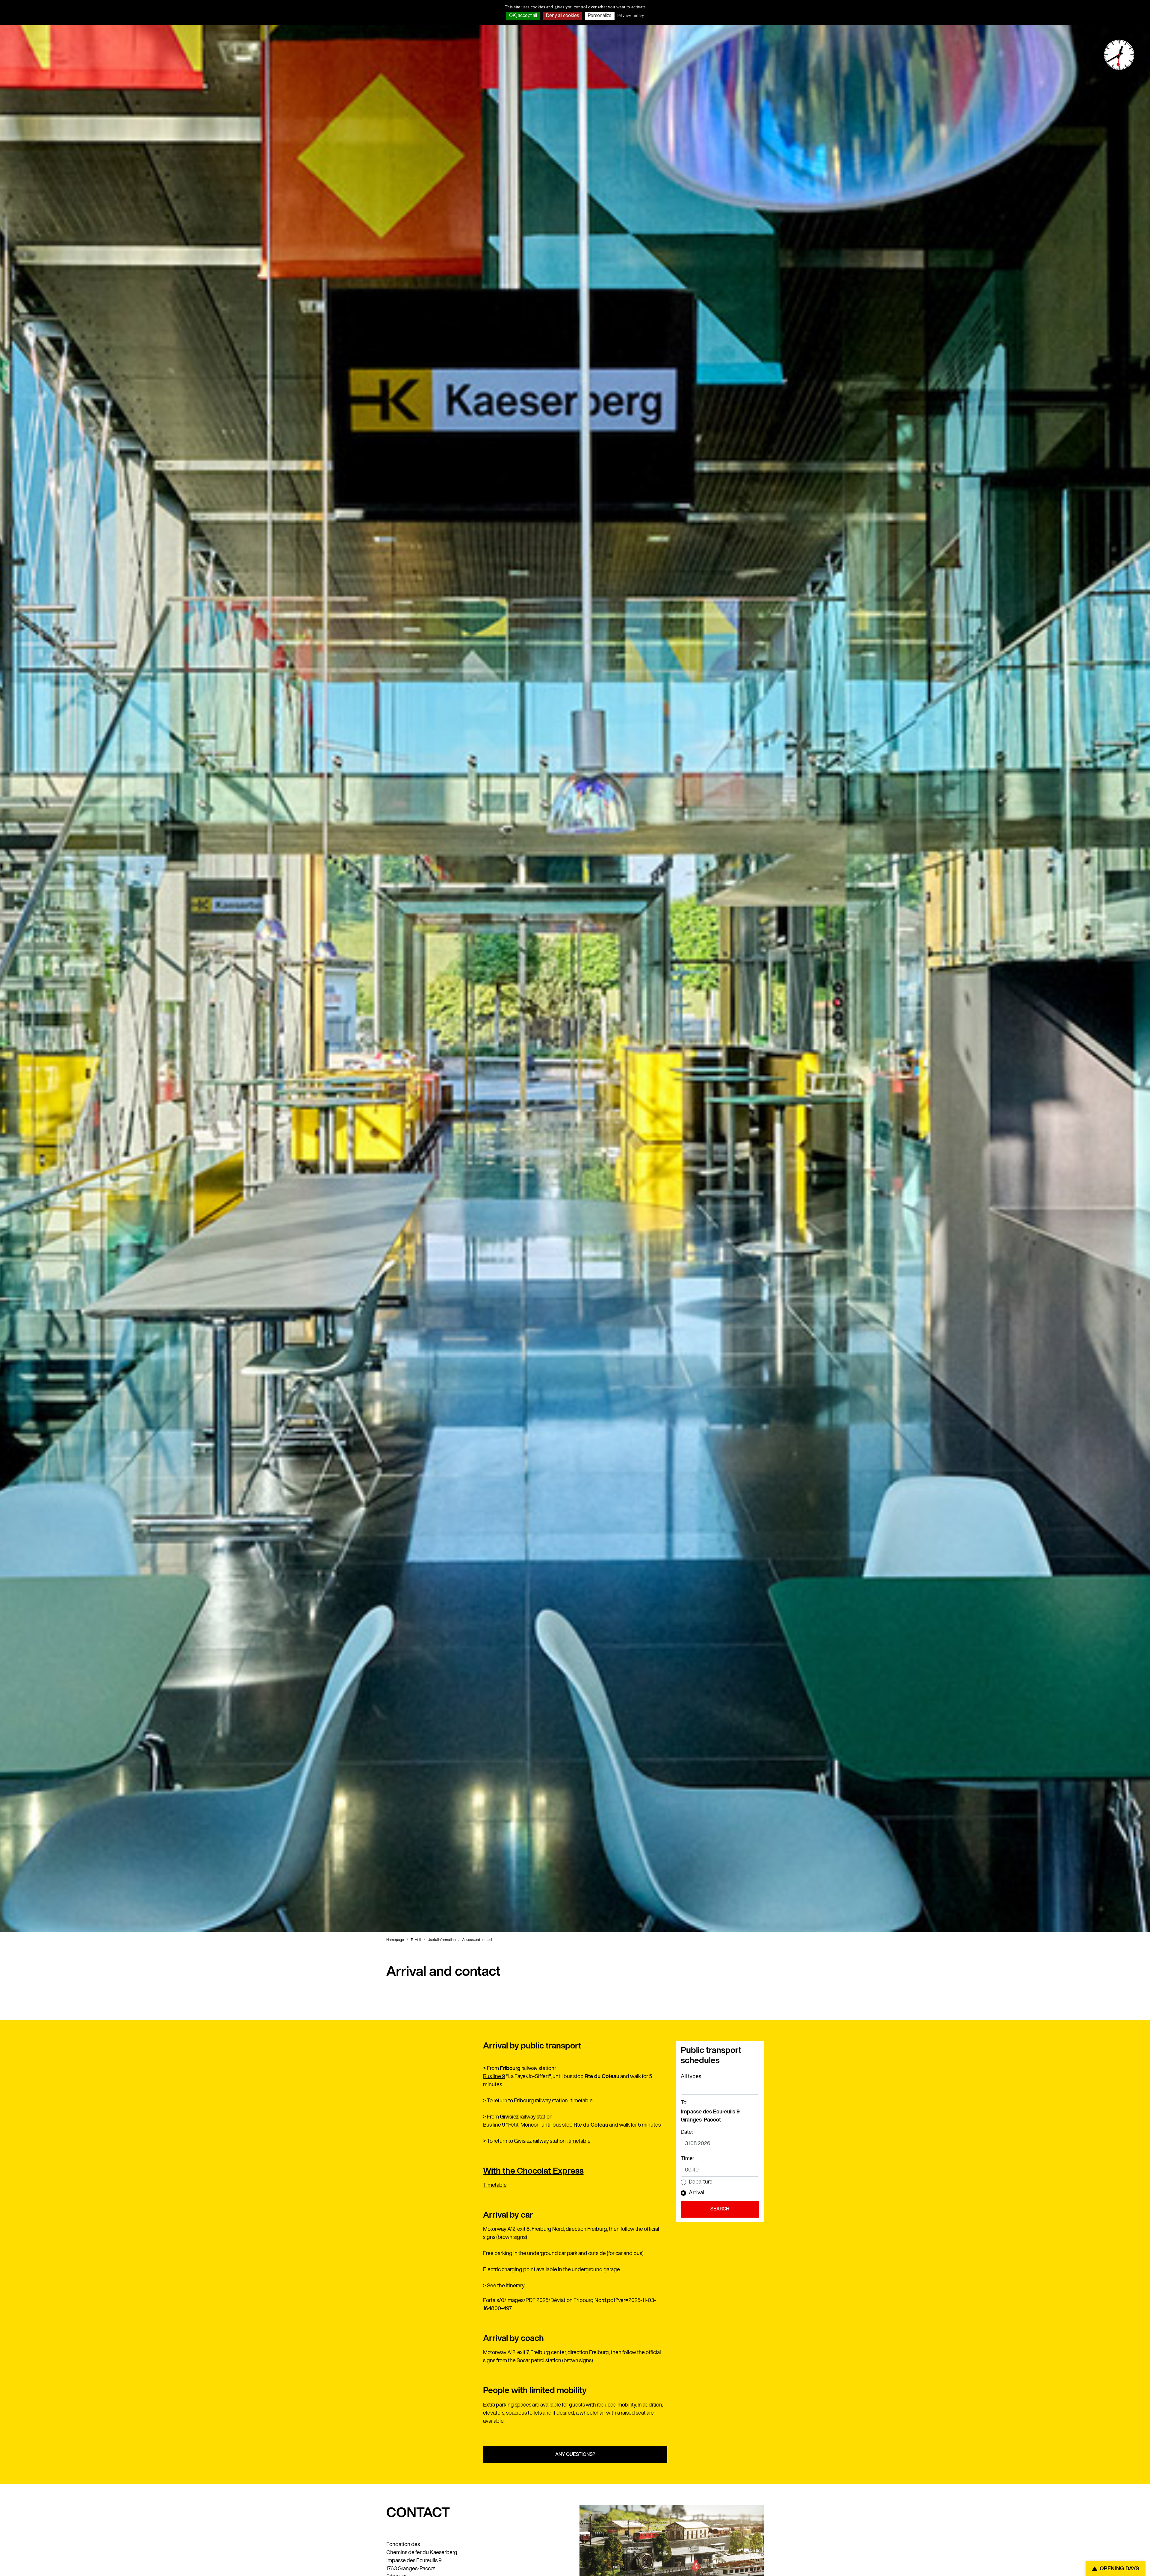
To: (684, 2103)
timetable (582, 2101)
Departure (701, 2182)
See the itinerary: (506, 2286)
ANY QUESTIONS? (575, 2455)
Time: (687, 2159)
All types (691, 2077)
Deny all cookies (562, 16)
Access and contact (477, 1940)
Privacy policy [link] (631, 16)
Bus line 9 (494, 2077)
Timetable (495, 2185)
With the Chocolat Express (533, 2171)
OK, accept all (523, 16)
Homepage (395, 1940)
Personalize (600, 16)
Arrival (696, 2193)
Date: (687, 2132)
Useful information (442, 1940)
